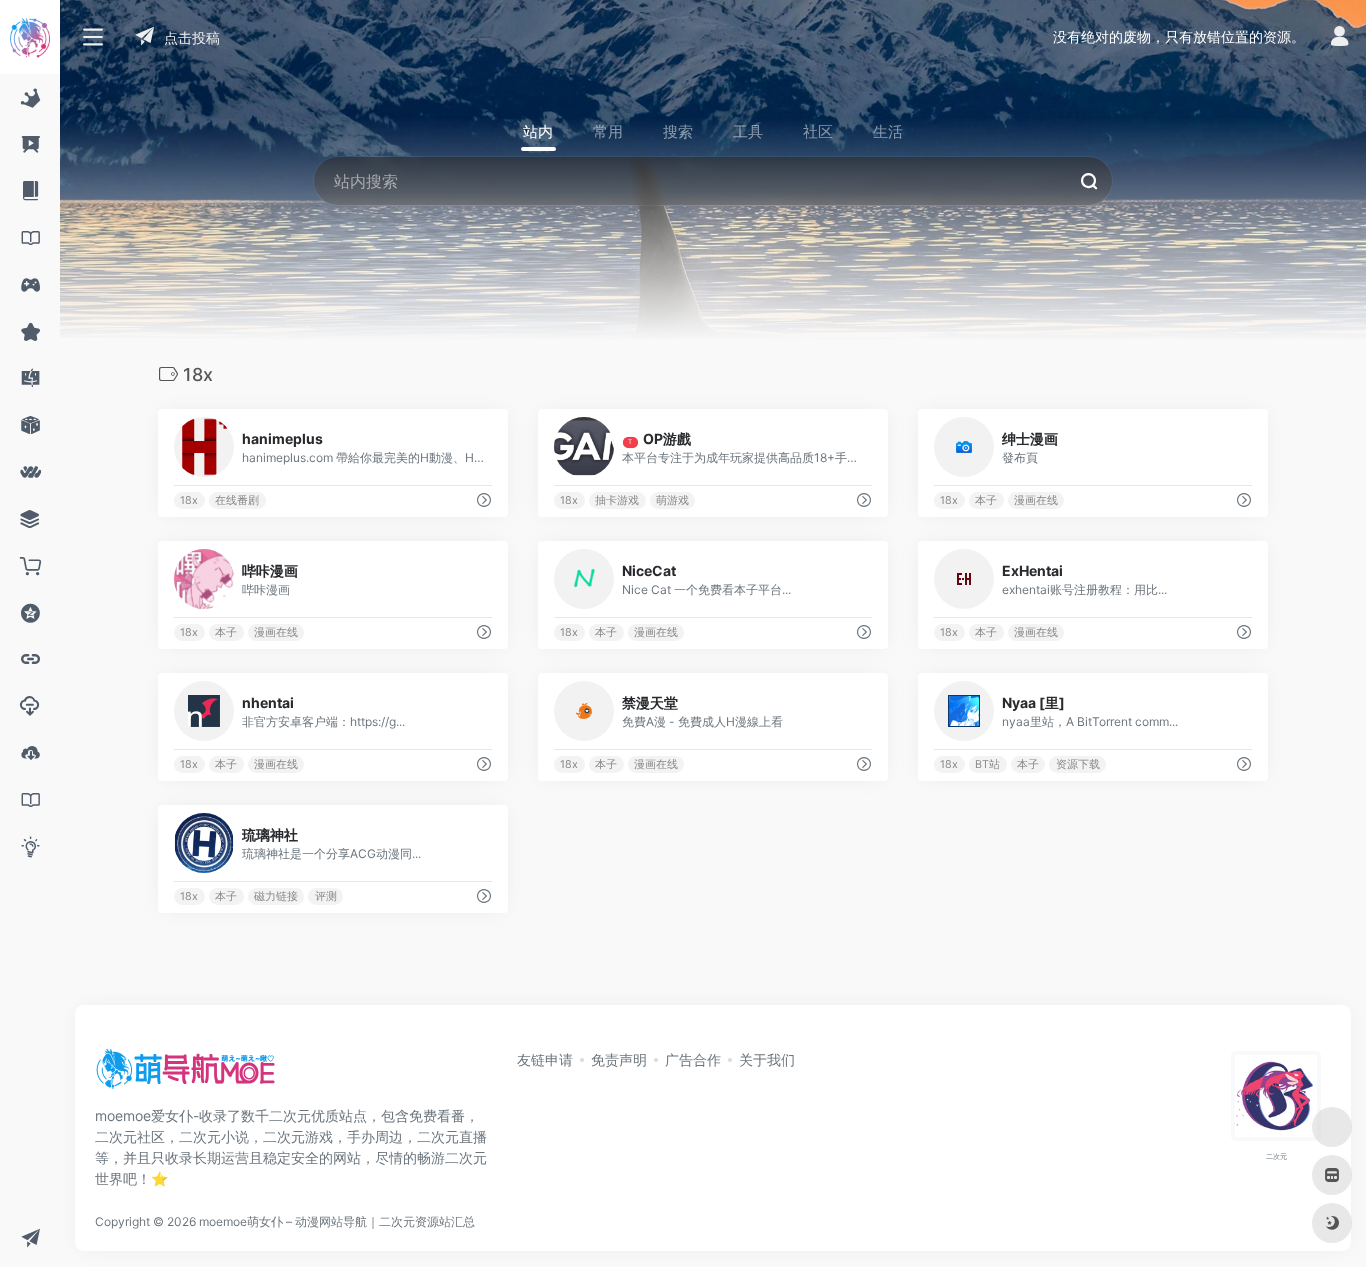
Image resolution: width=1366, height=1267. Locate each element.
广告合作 (693, 1059)
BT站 (987, 764)
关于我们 (767, 1059)
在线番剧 (237, 500)
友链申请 (545, 1059)
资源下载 (1078, 764)
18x (189, 500)
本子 (986, 500)
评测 (326, 896)
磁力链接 (276, 896)
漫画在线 (1036, 500)
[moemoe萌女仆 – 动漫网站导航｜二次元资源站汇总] (185, 1076)
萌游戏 (672, 500)
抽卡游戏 (617, 500)
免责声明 (619, 1059)
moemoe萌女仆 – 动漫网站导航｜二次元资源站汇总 (337, 1221)
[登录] (1339, 38)
